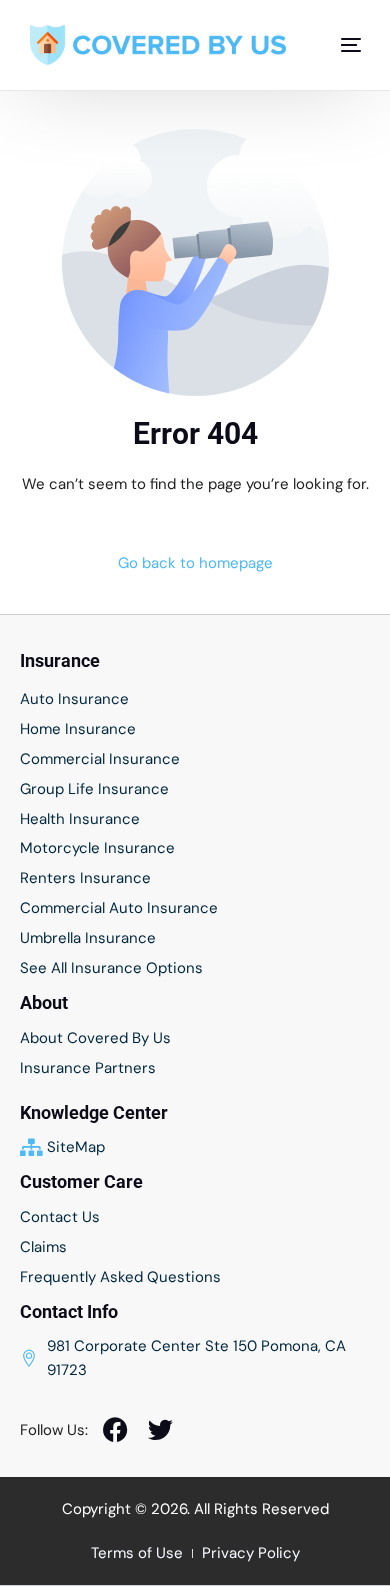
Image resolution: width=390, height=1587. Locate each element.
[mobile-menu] (341, 45)
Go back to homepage (195, 563)
